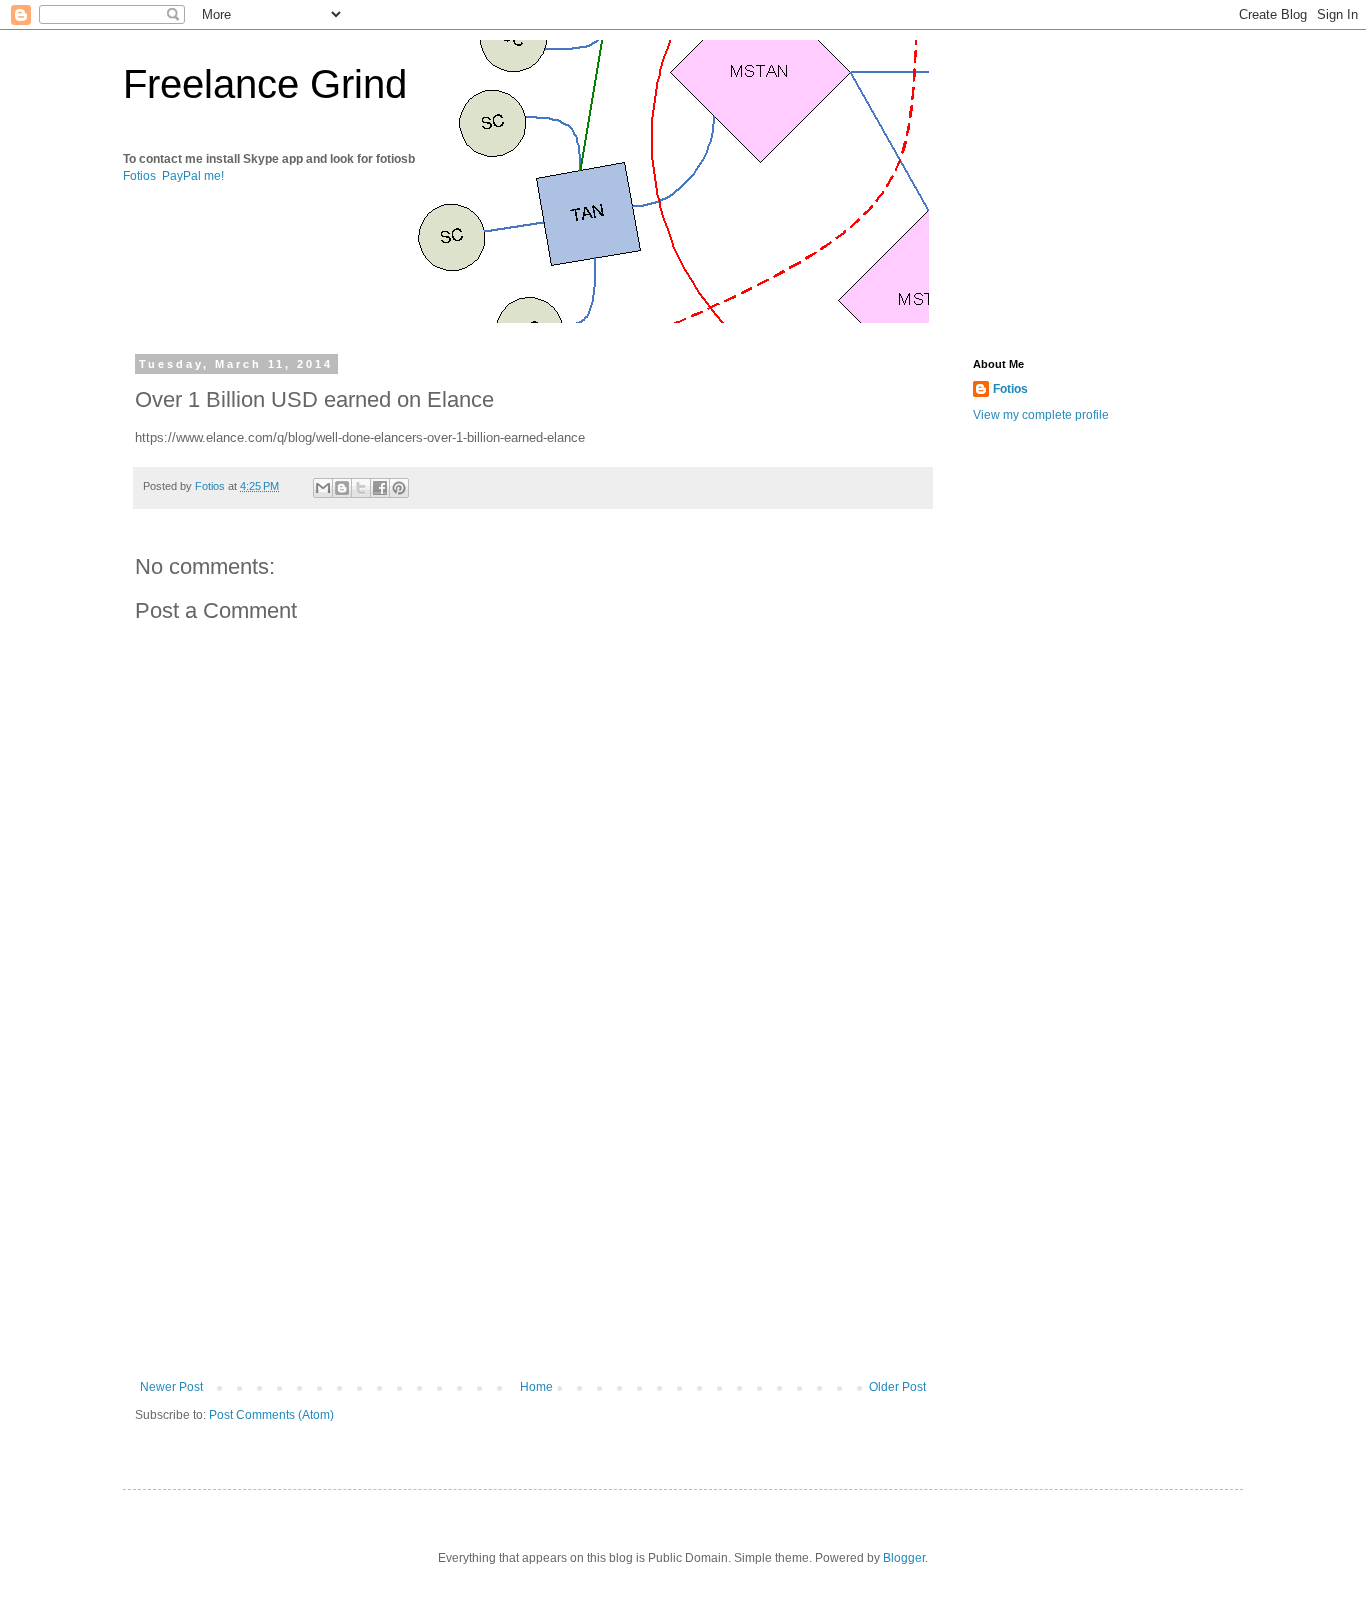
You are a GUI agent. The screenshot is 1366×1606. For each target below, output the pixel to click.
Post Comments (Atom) (271, 1415)
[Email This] (323, 488)
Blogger (904, 1558)
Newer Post (171, 1387)
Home (536, 1387)
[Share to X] (361, 488)
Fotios (139, 176)
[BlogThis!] (342, 488)
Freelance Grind (265, 84)
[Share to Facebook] (380, 488)
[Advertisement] (533, 1215)
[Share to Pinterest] (399, 488)
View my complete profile (1041, 415)
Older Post (897, 1387)
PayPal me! (193, 176)
